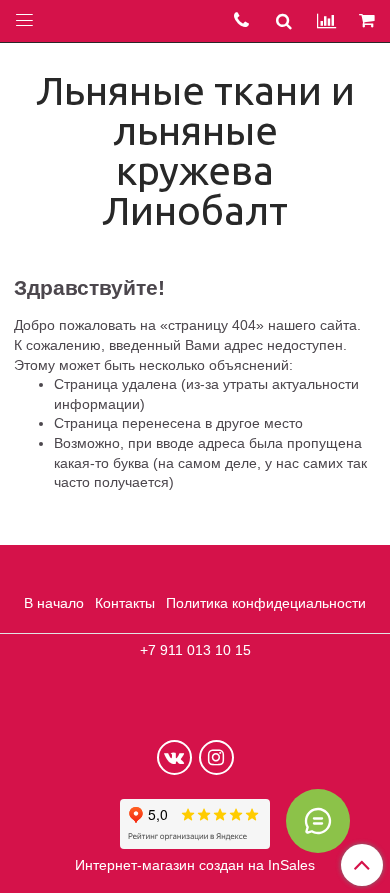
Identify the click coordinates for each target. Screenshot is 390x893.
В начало (54, 603)
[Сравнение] (326, 20)
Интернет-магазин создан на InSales (195, 865)
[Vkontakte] (174, 757)
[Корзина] (368, 21)
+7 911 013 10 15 (195, 650)
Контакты (125, 603)
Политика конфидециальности (266, 603)
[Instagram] (216, 757)
